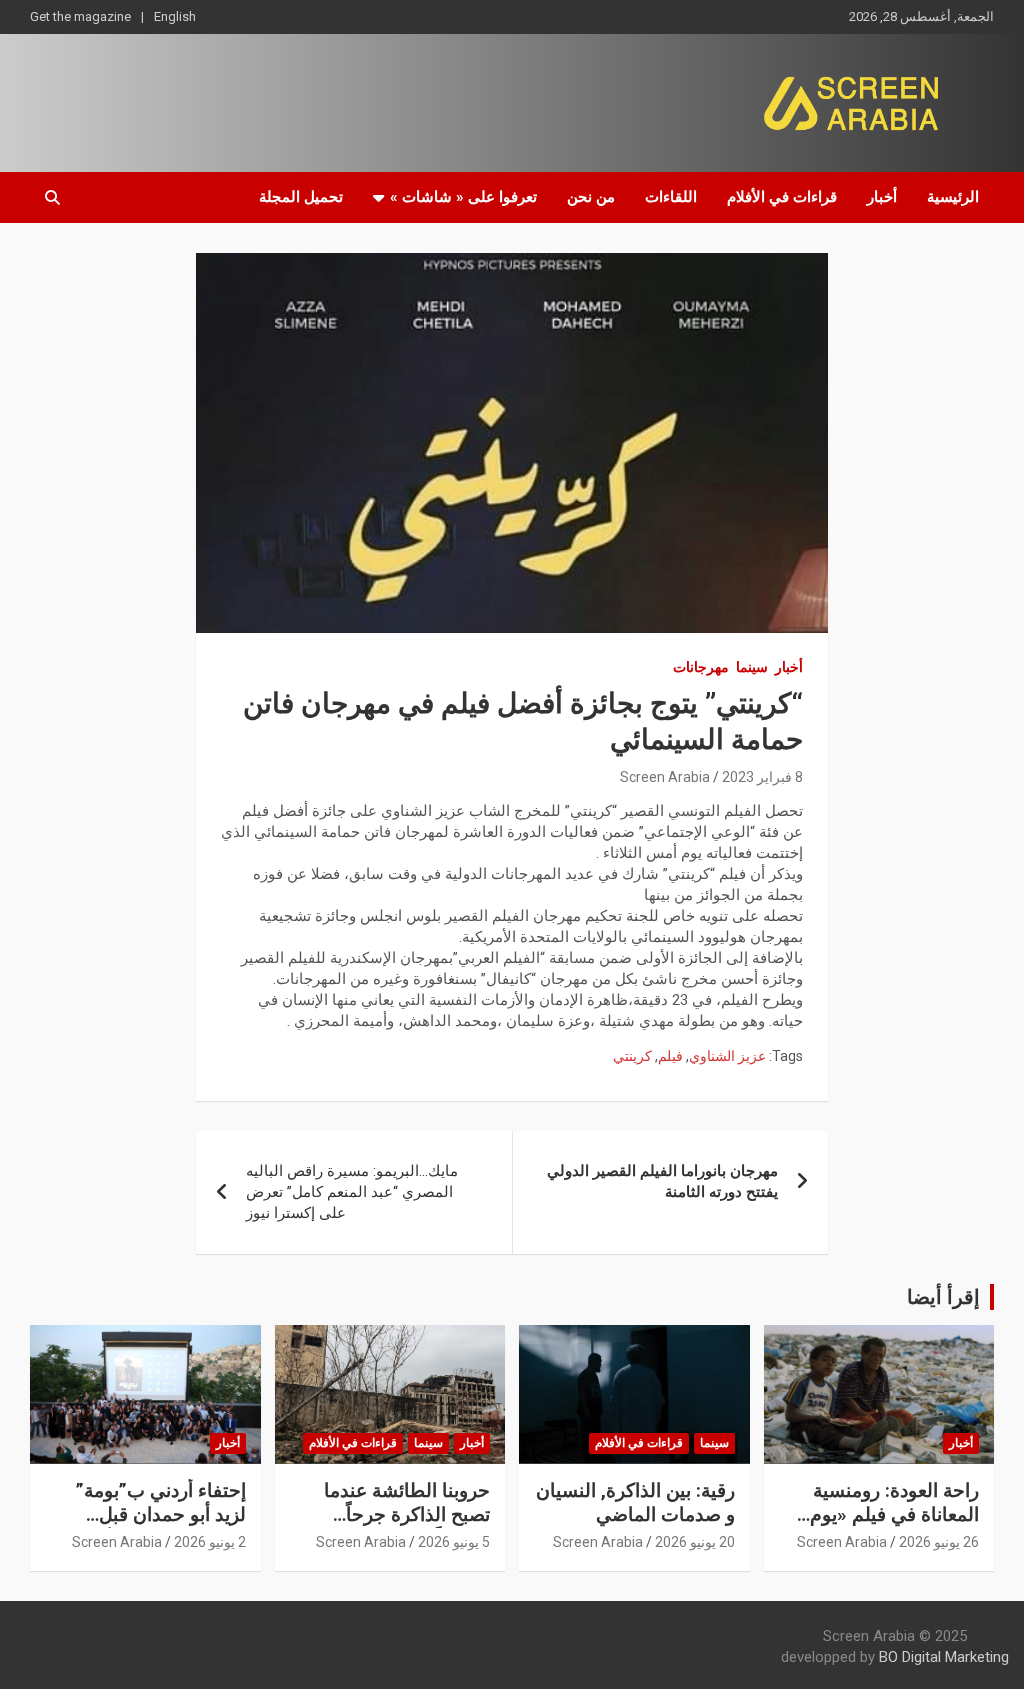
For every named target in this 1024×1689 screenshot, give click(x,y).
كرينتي (632, 1056)
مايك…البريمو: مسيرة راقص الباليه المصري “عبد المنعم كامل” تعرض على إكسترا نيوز (352, 1192)
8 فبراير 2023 (762, 777)
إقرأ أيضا (943, 1297)
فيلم (670, 1056)
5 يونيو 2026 (454, 1542)
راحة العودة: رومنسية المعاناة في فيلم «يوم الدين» (894, 1515)
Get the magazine (80, 16)
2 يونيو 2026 (210, 1542)
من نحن (591, 197)
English (175, 16)
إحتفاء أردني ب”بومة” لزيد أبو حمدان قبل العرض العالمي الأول (161, 1515)
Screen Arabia (665, 777)
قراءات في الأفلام (782, 197)
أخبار (882, 197)
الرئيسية (953, 197)
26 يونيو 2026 (939, 1542)
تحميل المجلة (301, 197)
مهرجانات (701, 667)
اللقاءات (671, 197)
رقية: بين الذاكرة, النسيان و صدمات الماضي (635, 1503)
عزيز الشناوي (727, 1056)
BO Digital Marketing (944, 1657)
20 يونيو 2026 (695, 1542)
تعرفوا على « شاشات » (463, 197)
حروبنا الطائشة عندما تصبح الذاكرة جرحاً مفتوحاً (407, 1515)
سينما (752, 667)
